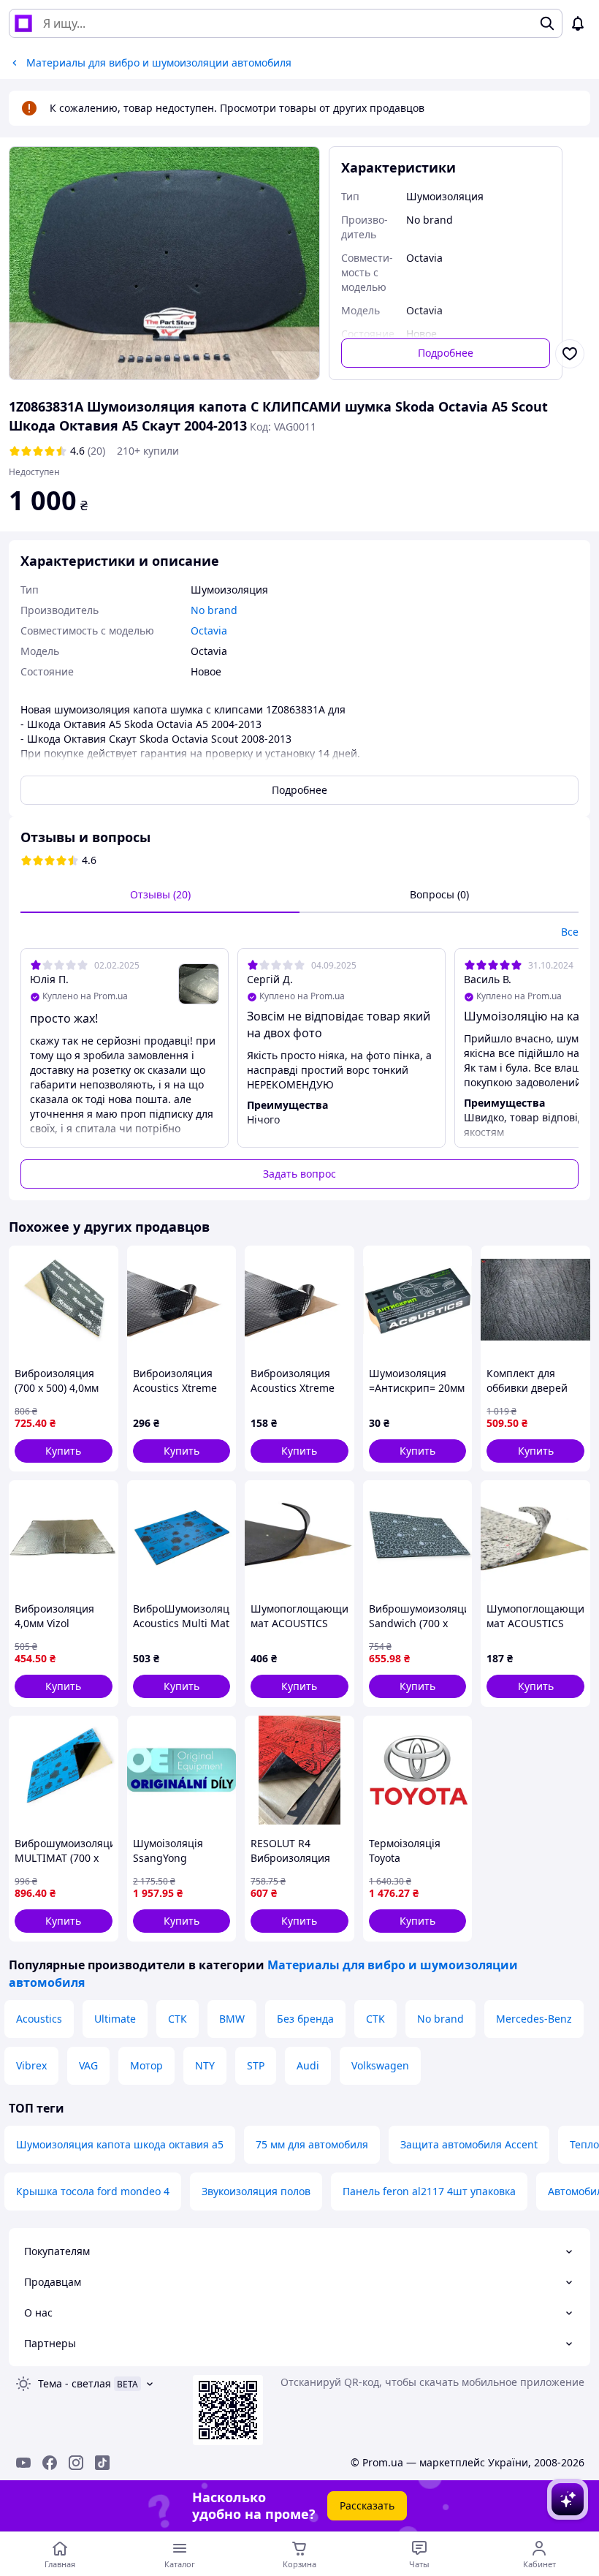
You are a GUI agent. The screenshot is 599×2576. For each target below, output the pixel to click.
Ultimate (115, 2019)
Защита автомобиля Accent (469, 2144)
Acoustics (39, 2019)
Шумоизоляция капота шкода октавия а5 (120, 2144)
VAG (88, 2065)
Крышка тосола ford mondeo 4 (93, 2191)
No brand (440, 2019)
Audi (308, 2065)
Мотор (146, 2065)
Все (570, 932)
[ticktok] (102, 2463)
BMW (232, 2019)
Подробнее (446, 353)
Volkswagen (380, 2065)
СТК (178, 2019)
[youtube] (23, 2463)
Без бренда (305, 2019)
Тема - (75, 2383)
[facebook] (50, 2463)
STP (256, 2065)
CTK (375, 2019)
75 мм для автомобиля (312, 2144)
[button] (64, 1451)
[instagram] (76, 2463)
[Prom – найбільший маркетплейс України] (23, 23)
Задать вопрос (299, 1174)
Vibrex (31, 2065)
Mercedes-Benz (534, 2019)
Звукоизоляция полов (256, 2191)
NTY (205, 2065)
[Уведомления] (578, 23)
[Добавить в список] (570, 354)
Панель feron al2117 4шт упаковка (429, 2191)
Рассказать (367, 2505)
